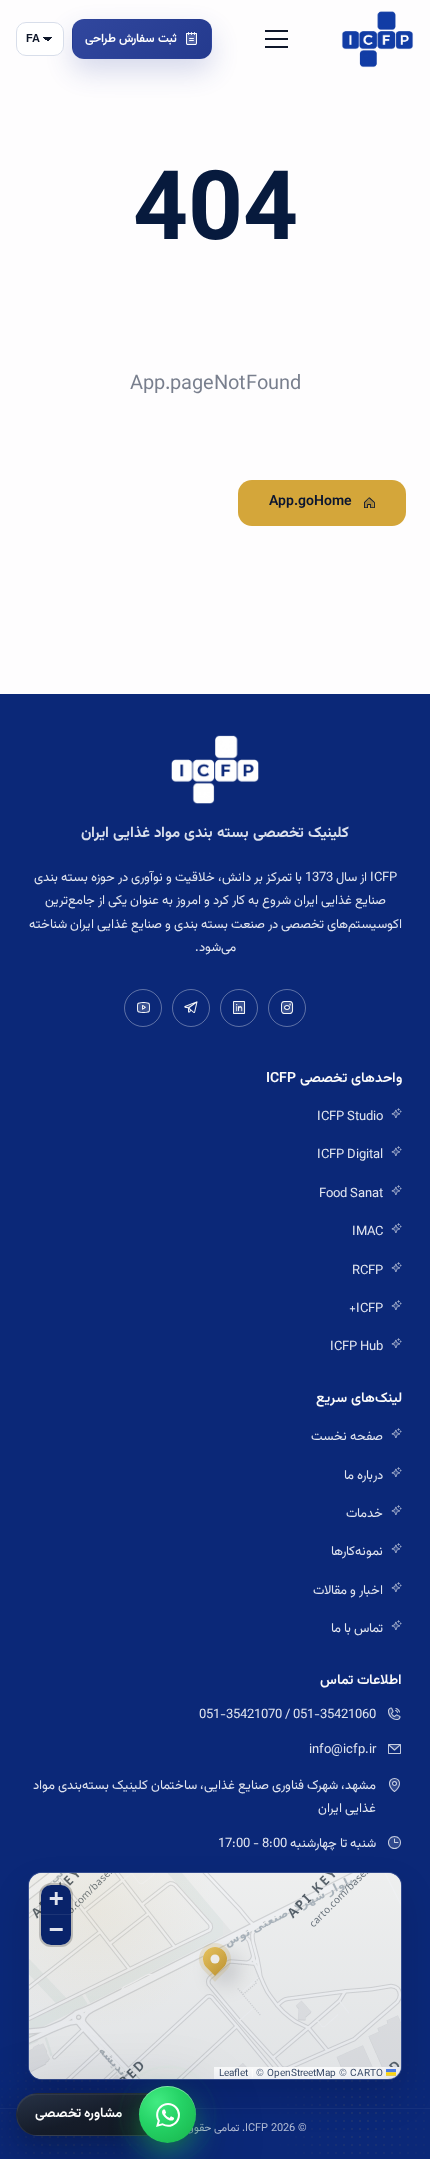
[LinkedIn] (239, 1008)
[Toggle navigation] (276, 39)
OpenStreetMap (301, 2073)
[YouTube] (143, 1008)
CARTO (366, 2073)
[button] (215, 1963)
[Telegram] (191, 1008)
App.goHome (310, 502)
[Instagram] (287, 1008)
